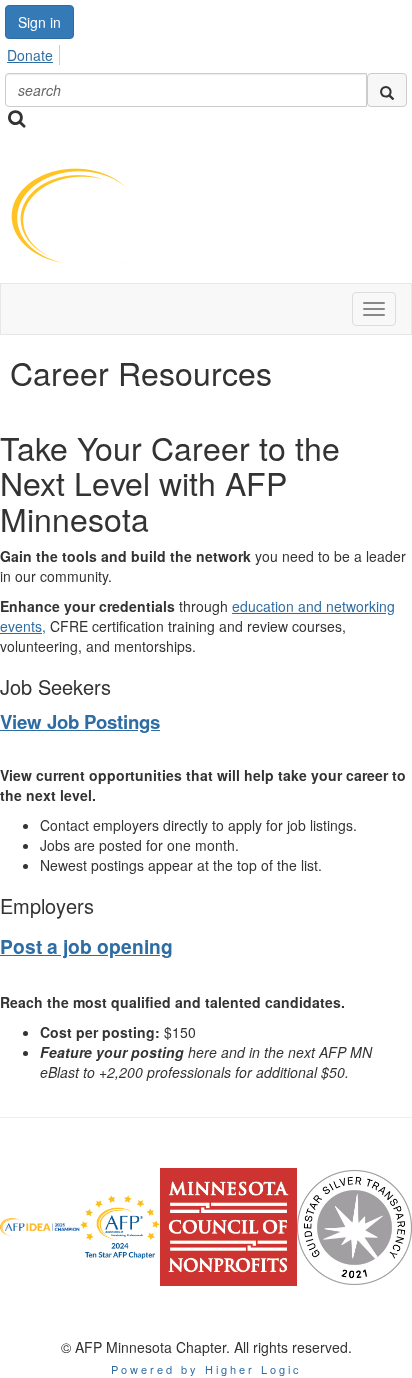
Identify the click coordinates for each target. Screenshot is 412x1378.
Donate (30, 55)
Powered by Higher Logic (206, 1369)
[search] (387, 90)
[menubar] (35, 52)
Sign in (39, 22)
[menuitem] (35, 52)
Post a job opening (86, 946)
